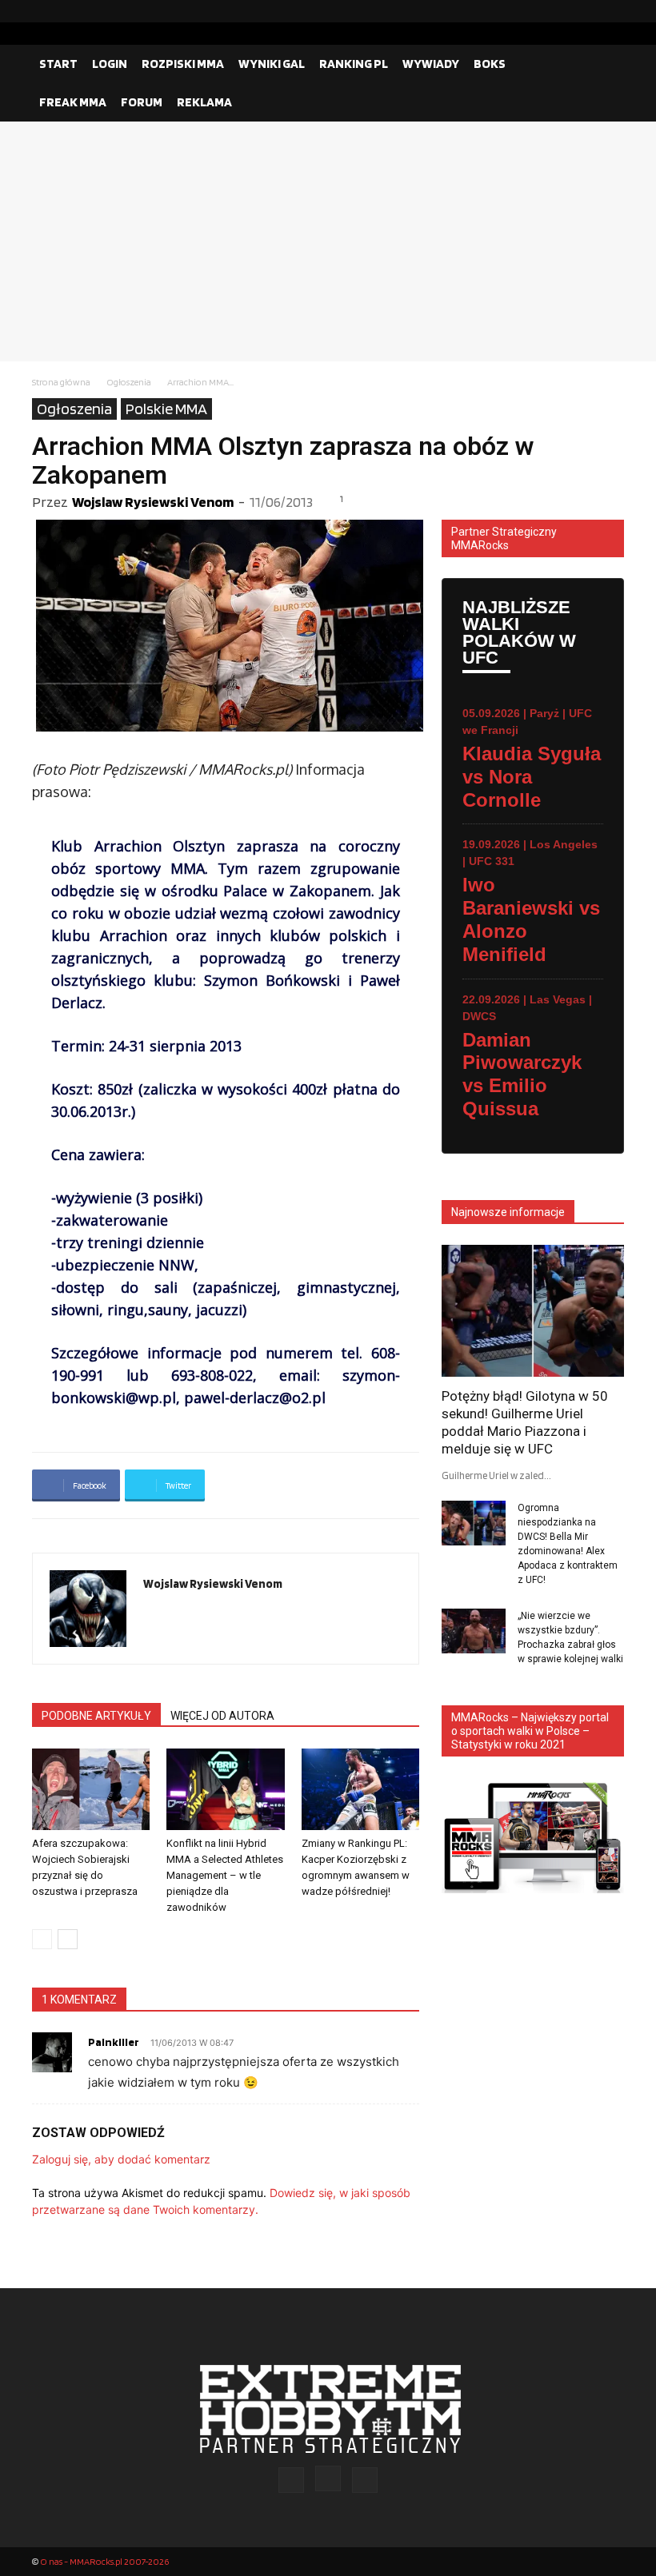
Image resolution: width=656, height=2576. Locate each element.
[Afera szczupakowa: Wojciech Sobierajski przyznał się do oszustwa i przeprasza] (91, 1789)
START (58, 64)
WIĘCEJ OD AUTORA (222, 1716)
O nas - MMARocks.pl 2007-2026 (104, 2561)
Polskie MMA (166, 409)
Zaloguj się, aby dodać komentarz (121, 2159)
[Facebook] (561, 11)
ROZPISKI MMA (183, 64)
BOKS (490, 64)
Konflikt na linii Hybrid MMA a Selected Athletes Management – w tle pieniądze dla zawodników (225, 1875)
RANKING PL (354, 64)
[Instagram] (586, 11)
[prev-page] (42, 1939)
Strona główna (61, 382)
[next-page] (68, 1939)
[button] (605, 64)
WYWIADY (431, 64)
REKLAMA (204, 102)
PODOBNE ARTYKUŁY (96, 1716)
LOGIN (110, 64)
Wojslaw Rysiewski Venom (153, 502)
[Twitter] (612, 11)
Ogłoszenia (129, 382)
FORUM (142, 102)
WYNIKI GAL (272, 64)
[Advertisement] (328, 241)
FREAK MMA (73, 102)
